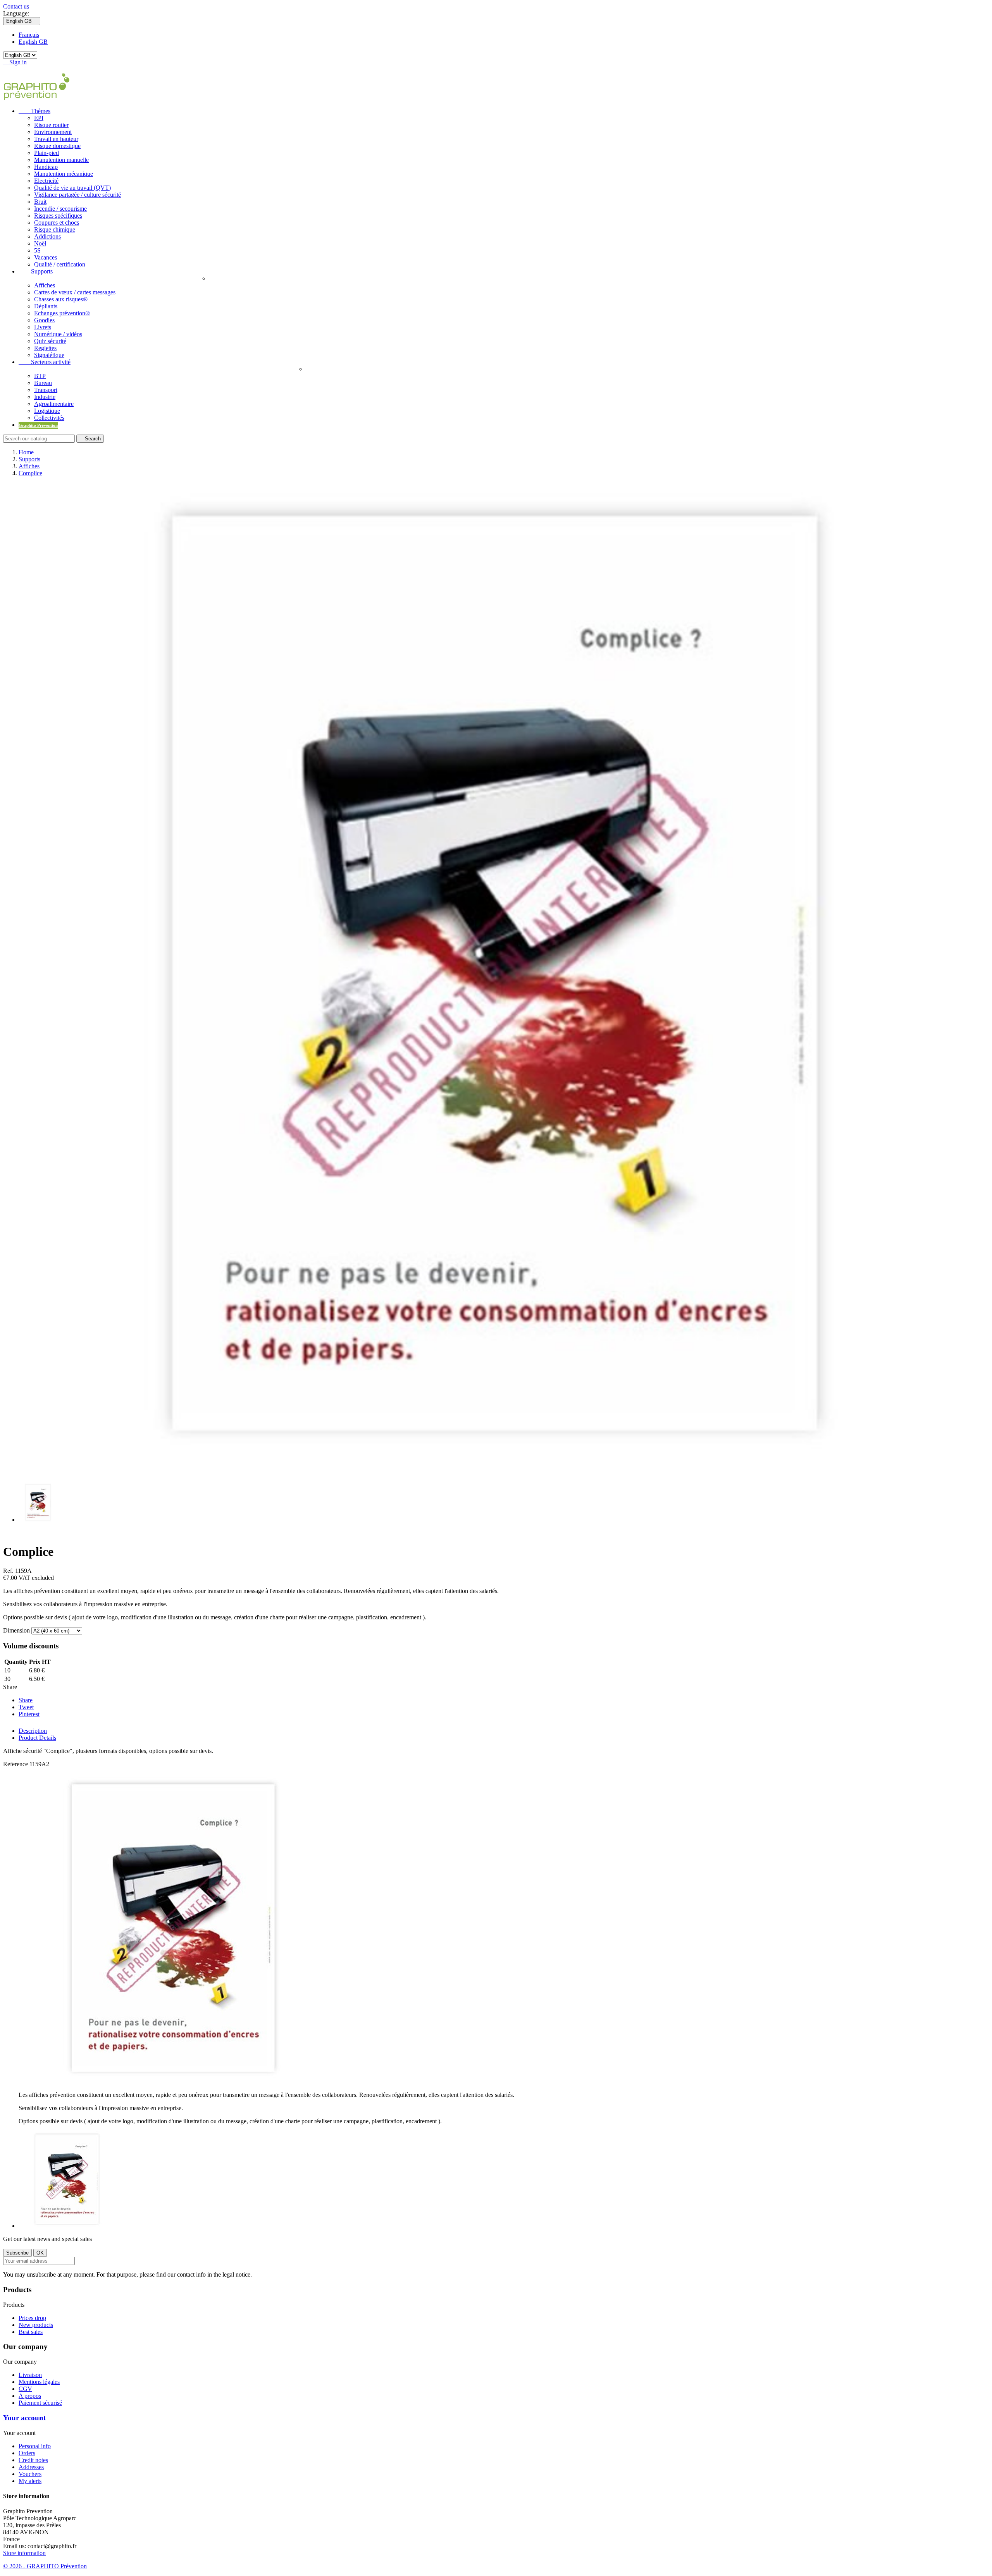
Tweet (26, 1707)
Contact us (16, 6)
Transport (46, 390)
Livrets (43, 327)
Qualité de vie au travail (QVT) (72, 188)
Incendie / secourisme (60, 209)
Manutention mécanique (64, 174)
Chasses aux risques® (61, 299)
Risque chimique (55, 229)
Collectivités (49, 418)
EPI (39, 118)
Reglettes (45, 348)
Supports (36, 271)
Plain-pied (46, 153)
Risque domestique (57, 146)
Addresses (31, 2467)
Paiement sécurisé (40, 2403)
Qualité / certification (60, 264)
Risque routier (51, 125)
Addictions (47, 236)
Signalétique (49, 355)
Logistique (47, 411)
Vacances (46, 257)
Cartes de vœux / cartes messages (75, 292)
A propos (30, 2396)
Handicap (46, 167)
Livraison (30, 2375)
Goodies (44, 320)
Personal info (35, 2446)
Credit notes (33, 2460)
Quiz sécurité (50, 341)
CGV (25, 2389)
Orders (27, 2453)
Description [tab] (33, 1731)
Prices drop (32, 2318)
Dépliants (46, 306)
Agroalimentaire (54, 404)
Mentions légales (39, 2382)
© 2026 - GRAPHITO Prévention (45, 2566)
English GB (33, 42)
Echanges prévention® (62, 313)
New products (36, 2325)
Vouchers (30, 2474)
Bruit (40, 202)
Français (29, 35)
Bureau (43, 383)
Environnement (53, 132)
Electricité (46, 181)
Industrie (45, 397)
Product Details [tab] (37, 1738)
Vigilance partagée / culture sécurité (77, 195)
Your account (24, 2418)
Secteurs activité (45, 362)
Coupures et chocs (57, 223)
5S (37, 250)
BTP (40, 376)
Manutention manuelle (61, 160)
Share (26, 1700)
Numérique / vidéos (58, 334)
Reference (16, 1764)
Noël (40, 243)
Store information (24, 2553)
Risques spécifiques (58, 216)
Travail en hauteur (56, 139)
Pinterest (29, 1714)
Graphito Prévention (38, 425)
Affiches (45, 285)
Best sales (31, 2332)
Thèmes (34, 111)
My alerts (30, 2481)
